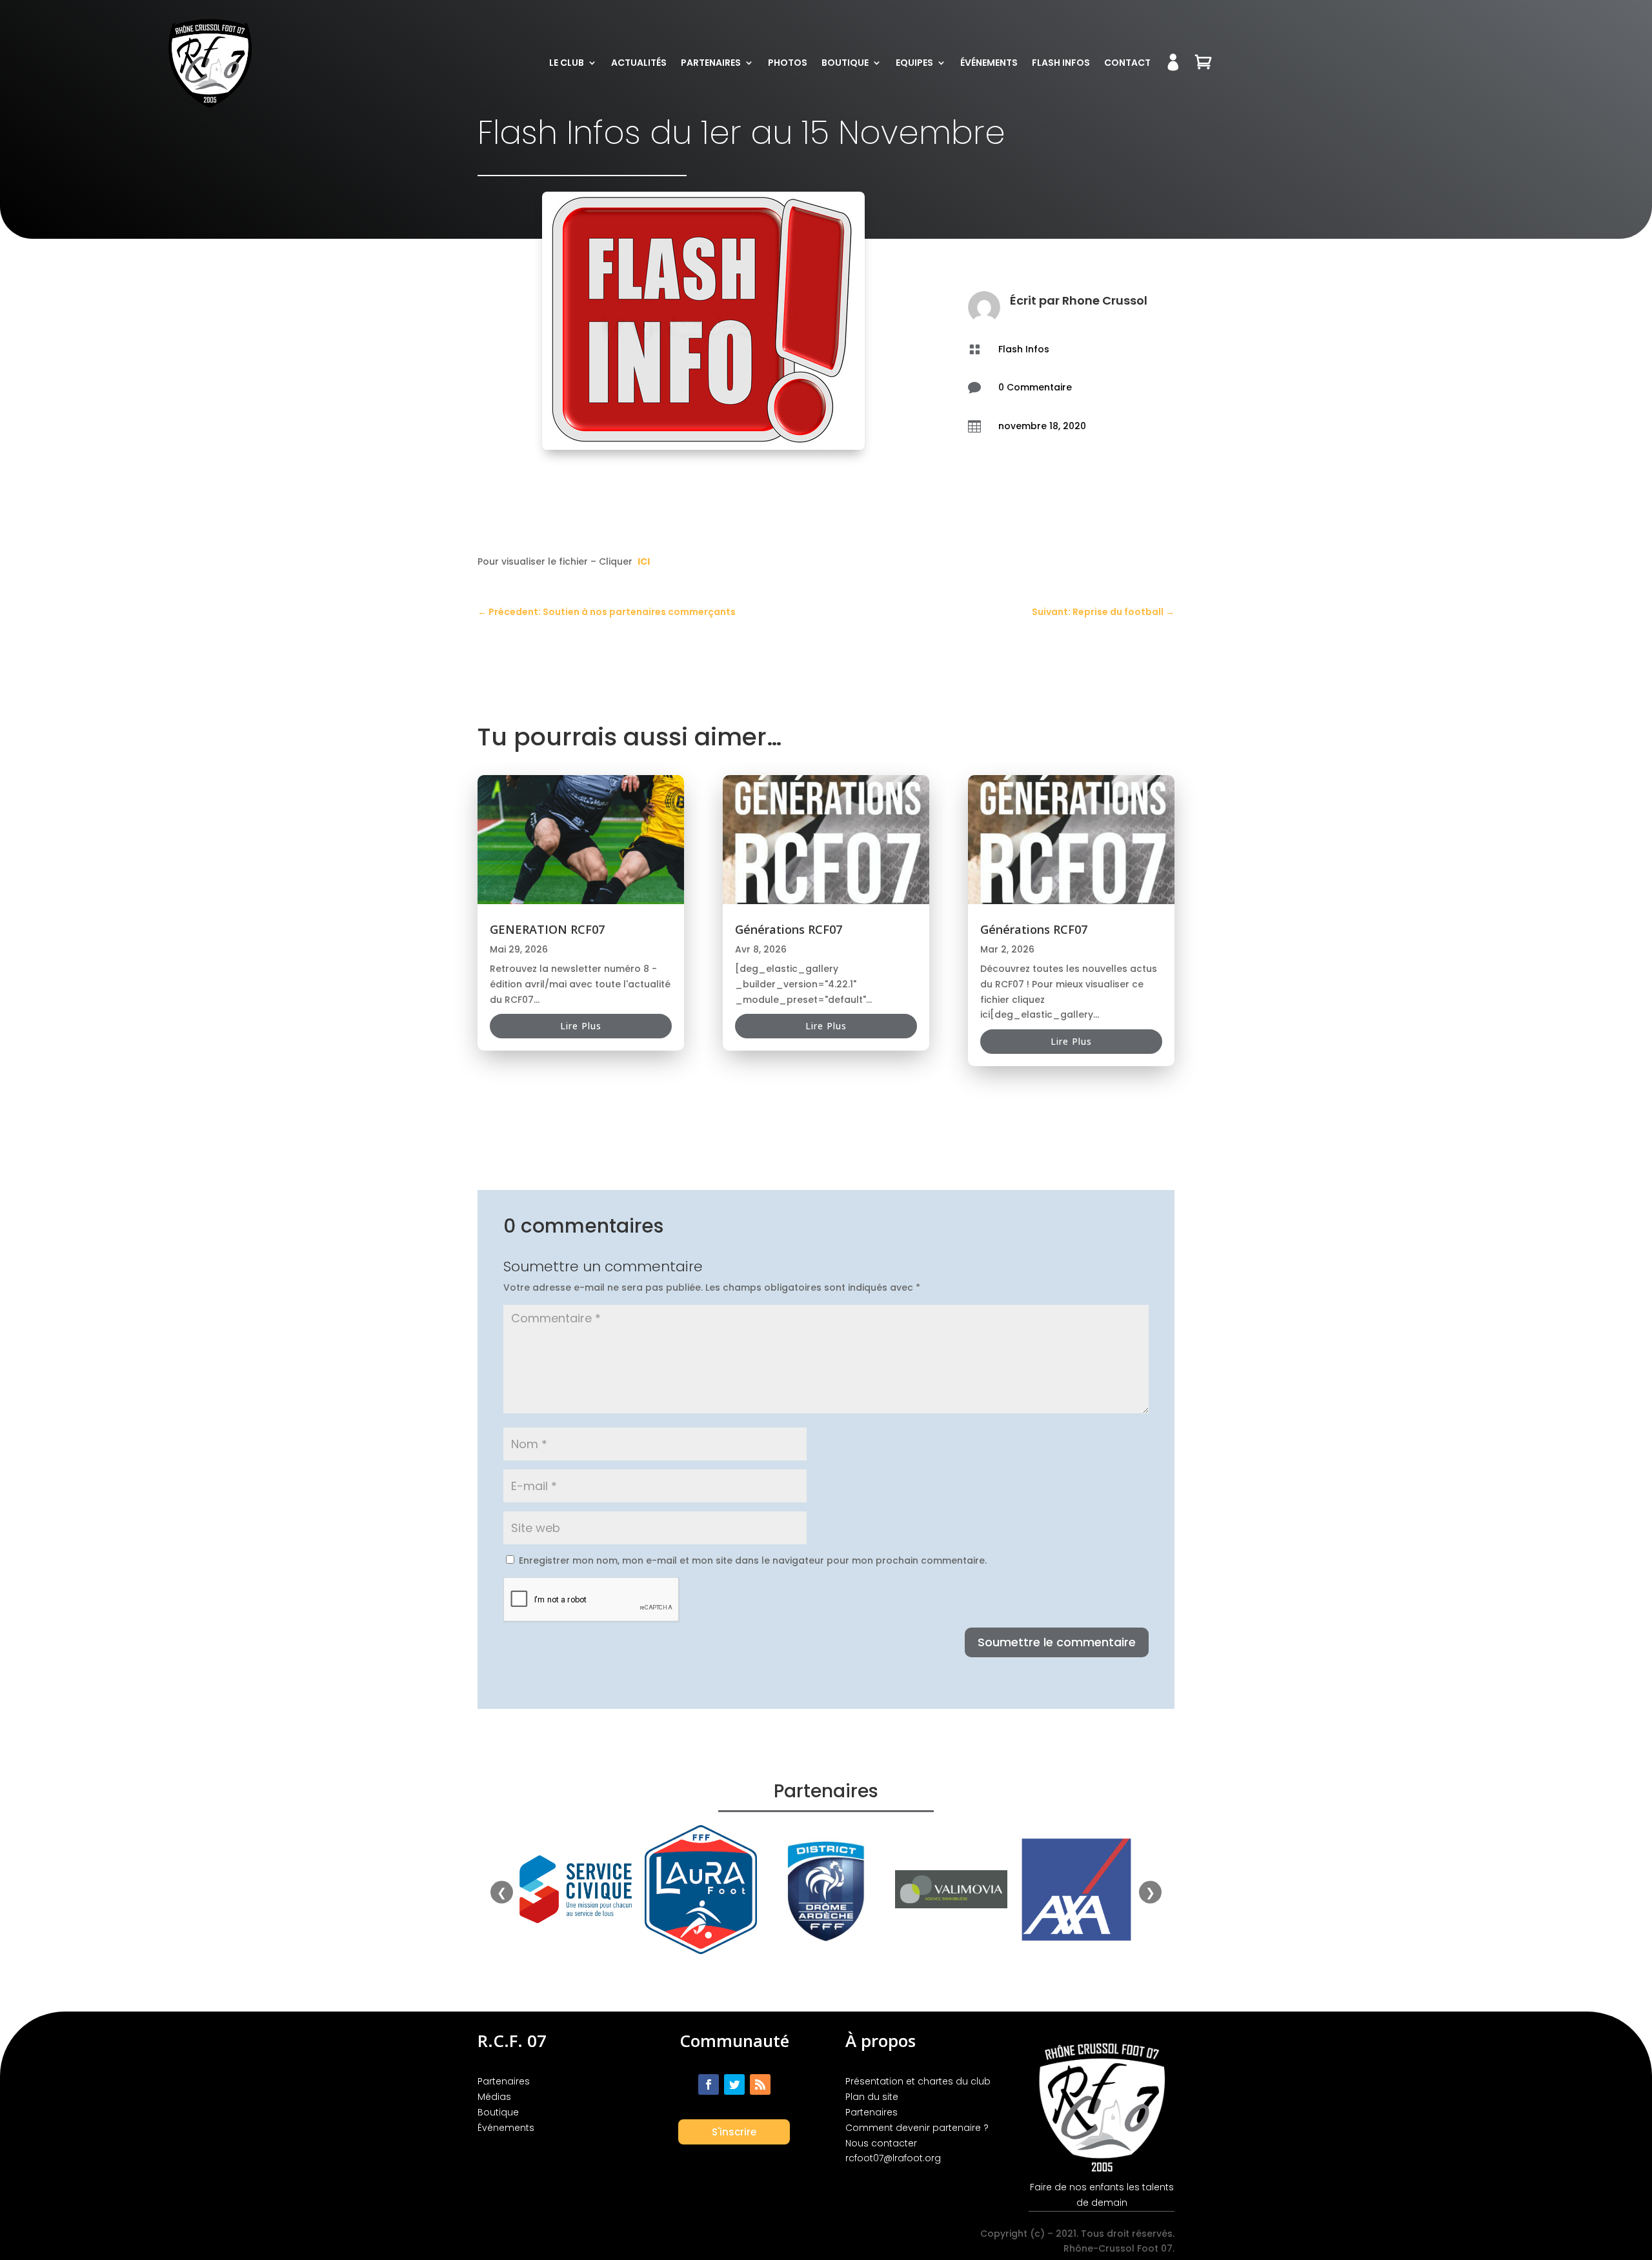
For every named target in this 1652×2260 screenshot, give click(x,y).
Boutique (845, 63)
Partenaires (711, 63)
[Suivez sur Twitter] (734, 2084)
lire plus (581, 1026)
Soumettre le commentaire (1057, 1642)
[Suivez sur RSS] (760, 2084)
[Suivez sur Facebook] (709, 2084)
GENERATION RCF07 (547, 929)
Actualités (639, 63)
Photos (788, 63)
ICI (644, 561)
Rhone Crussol (1105, 300)
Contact (1127, 63)
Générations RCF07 (789, 929)
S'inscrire (734, 2132)
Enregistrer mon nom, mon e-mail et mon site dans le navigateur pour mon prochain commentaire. (753, 1560)
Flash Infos (1061, 63)
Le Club (567, 63)
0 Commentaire (1035, 387)
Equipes (914, 63)
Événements (989, 63)
